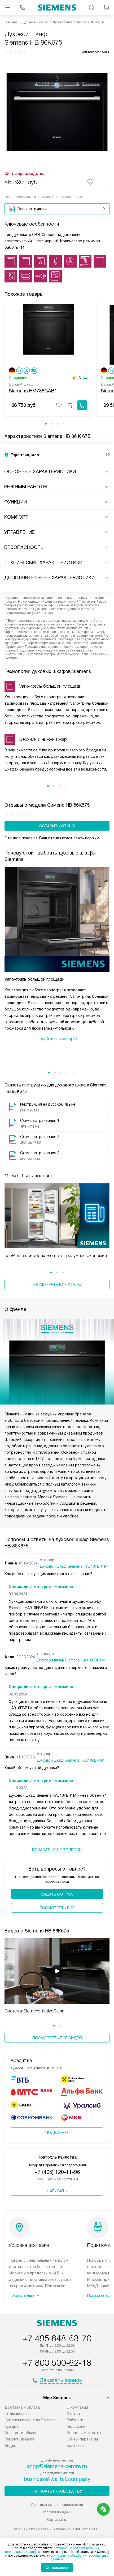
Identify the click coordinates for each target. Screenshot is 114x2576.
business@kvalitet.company (57, 2479)
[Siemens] (57, 7)
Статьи (73, 2414)
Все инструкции (32, 209)
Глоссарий (76, 2426)
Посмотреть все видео (57, 2038)
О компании (77, 2407)
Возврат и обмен (20, 2433)
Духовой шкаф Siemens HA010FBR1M (74, 1566)
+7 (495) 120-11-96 (57, 2172)
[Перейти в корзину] (106, 7)
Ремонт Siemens (19, 2439)
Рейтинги (75, 2420)
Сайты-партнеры (82, 2439)
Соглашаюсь (57, 2567)
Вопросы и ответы (84, 2433)
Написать (57, 2191)
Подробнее (57, 2133)
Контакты (75, 2446)
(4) (85, 378)
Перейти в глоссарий (57, 1039)
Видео (10, 2446)
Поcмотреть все (57, 1908)
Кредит (11, 2426)
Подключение (17, 2414)
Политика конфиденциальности (57, 2505)
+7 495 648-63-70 (57, 2338)
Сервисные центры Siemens (30, 2420)
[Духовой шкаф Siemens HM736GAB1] (48, 334)
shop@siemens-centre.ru (57, 2466)
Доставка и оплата (22, 2407)
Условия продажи (57, 2512)
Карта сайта (57, 2520)
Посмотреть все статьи (57, 1285)
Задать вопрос (57, 1894)
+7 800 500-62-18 (57, 2363)
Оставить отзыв (57, 826)
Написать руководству (57, 2491)
